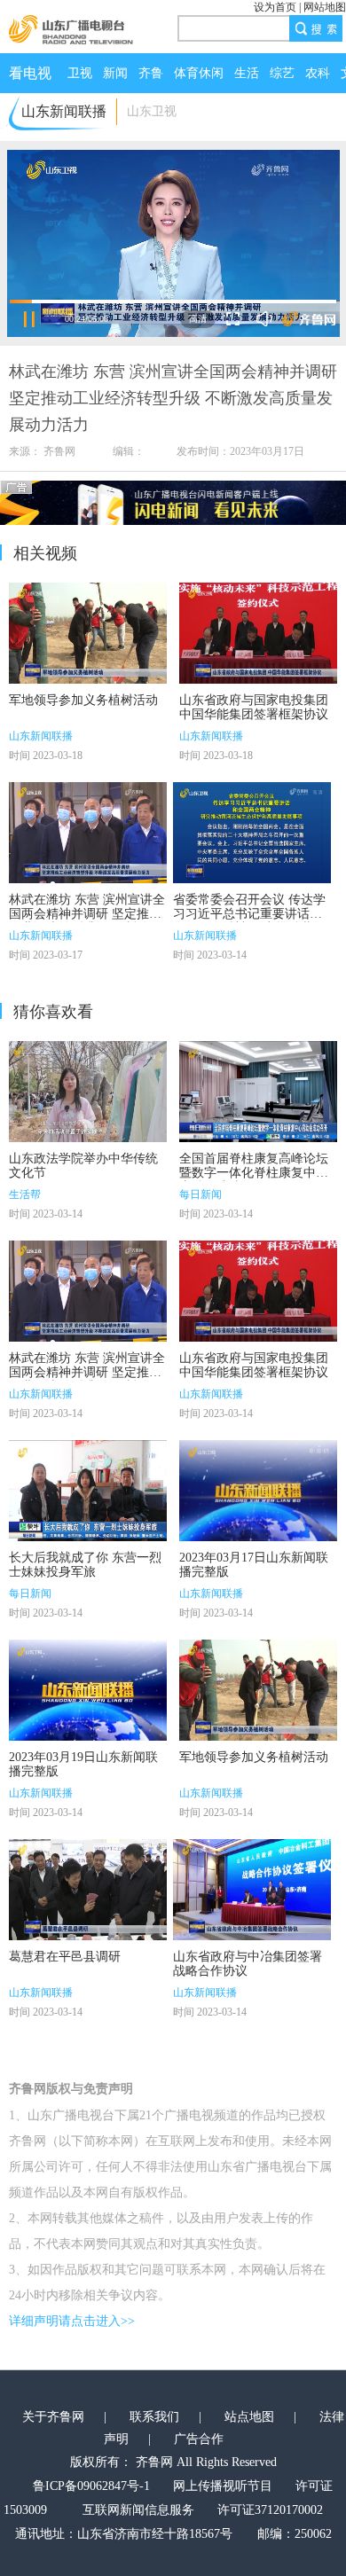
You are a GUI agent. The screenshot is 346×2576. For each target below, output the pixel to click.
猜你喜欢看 (53, 1012)
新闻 (115, 73)
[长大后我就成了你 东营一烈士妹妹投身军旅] (88, 1491)
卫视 (80, 73)
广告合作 (199, 2439)
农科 (318, 73)
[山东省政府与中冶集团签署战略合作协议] (252, 1890)
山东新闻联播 (41, 736)
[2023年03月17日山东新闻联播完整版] (258, 1491)
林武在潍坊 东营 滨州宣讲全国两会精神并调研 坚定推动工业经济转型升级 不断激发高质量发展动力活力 (87, 921)
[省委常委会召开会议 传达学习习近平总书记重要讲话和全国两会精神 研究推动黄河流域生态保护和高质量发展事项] (252, 833)
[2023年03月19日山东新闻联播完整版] (88, 1690)
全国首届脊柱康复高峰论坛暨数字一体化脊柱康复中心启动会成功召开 (254, 1173)
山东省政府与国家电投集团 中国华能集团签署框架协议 (254, 707)
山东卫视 (152, 111)
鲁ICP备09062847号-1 (91, 2486)
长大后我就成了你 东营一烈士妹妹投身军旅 (85, 1565)
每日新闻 (201, 1194)
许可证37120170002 (270, 2510)
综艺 (282, 73)
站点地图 (249, 2417)
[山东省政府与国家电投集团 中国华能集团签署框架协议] (258, 633)
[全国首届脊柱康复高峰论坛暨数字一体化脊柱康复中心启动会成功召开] (258, 1092)
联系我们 (154, 2417)
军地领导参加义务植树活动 (83, 700)
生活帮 (25, 1194)
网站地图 (325, 7)
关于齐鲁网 (53, 2417)
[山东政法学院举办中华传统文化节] (88, 1092)
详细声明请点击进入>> (72, 2321)
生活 (247, 73)
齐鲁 (151, 73)
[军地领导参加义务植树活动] (88, 633)
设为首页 (275, 7)
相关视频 (45, 553)
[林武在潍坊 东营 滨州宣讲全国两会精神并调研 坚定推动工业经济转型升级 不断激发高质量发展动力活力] (88, 833)
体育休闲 (199, 73)
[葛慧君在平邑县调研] (88, 1890)
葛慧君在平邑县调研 (65, 1957)
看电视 (30, 73)
